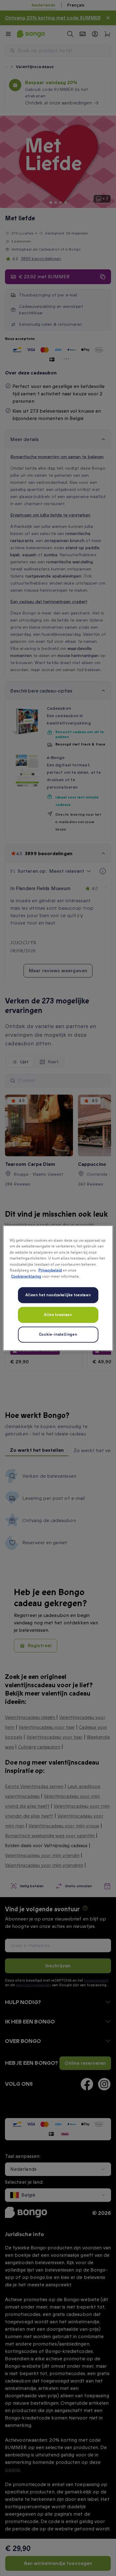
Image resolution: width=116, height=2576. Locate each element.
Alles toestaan (58, 1315)
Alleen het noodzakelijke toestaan (58, 1295)
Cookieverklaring (26, 1276)
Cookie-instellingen (58, 1335)
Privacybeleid (50, 1270)
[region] (58, 1288)
